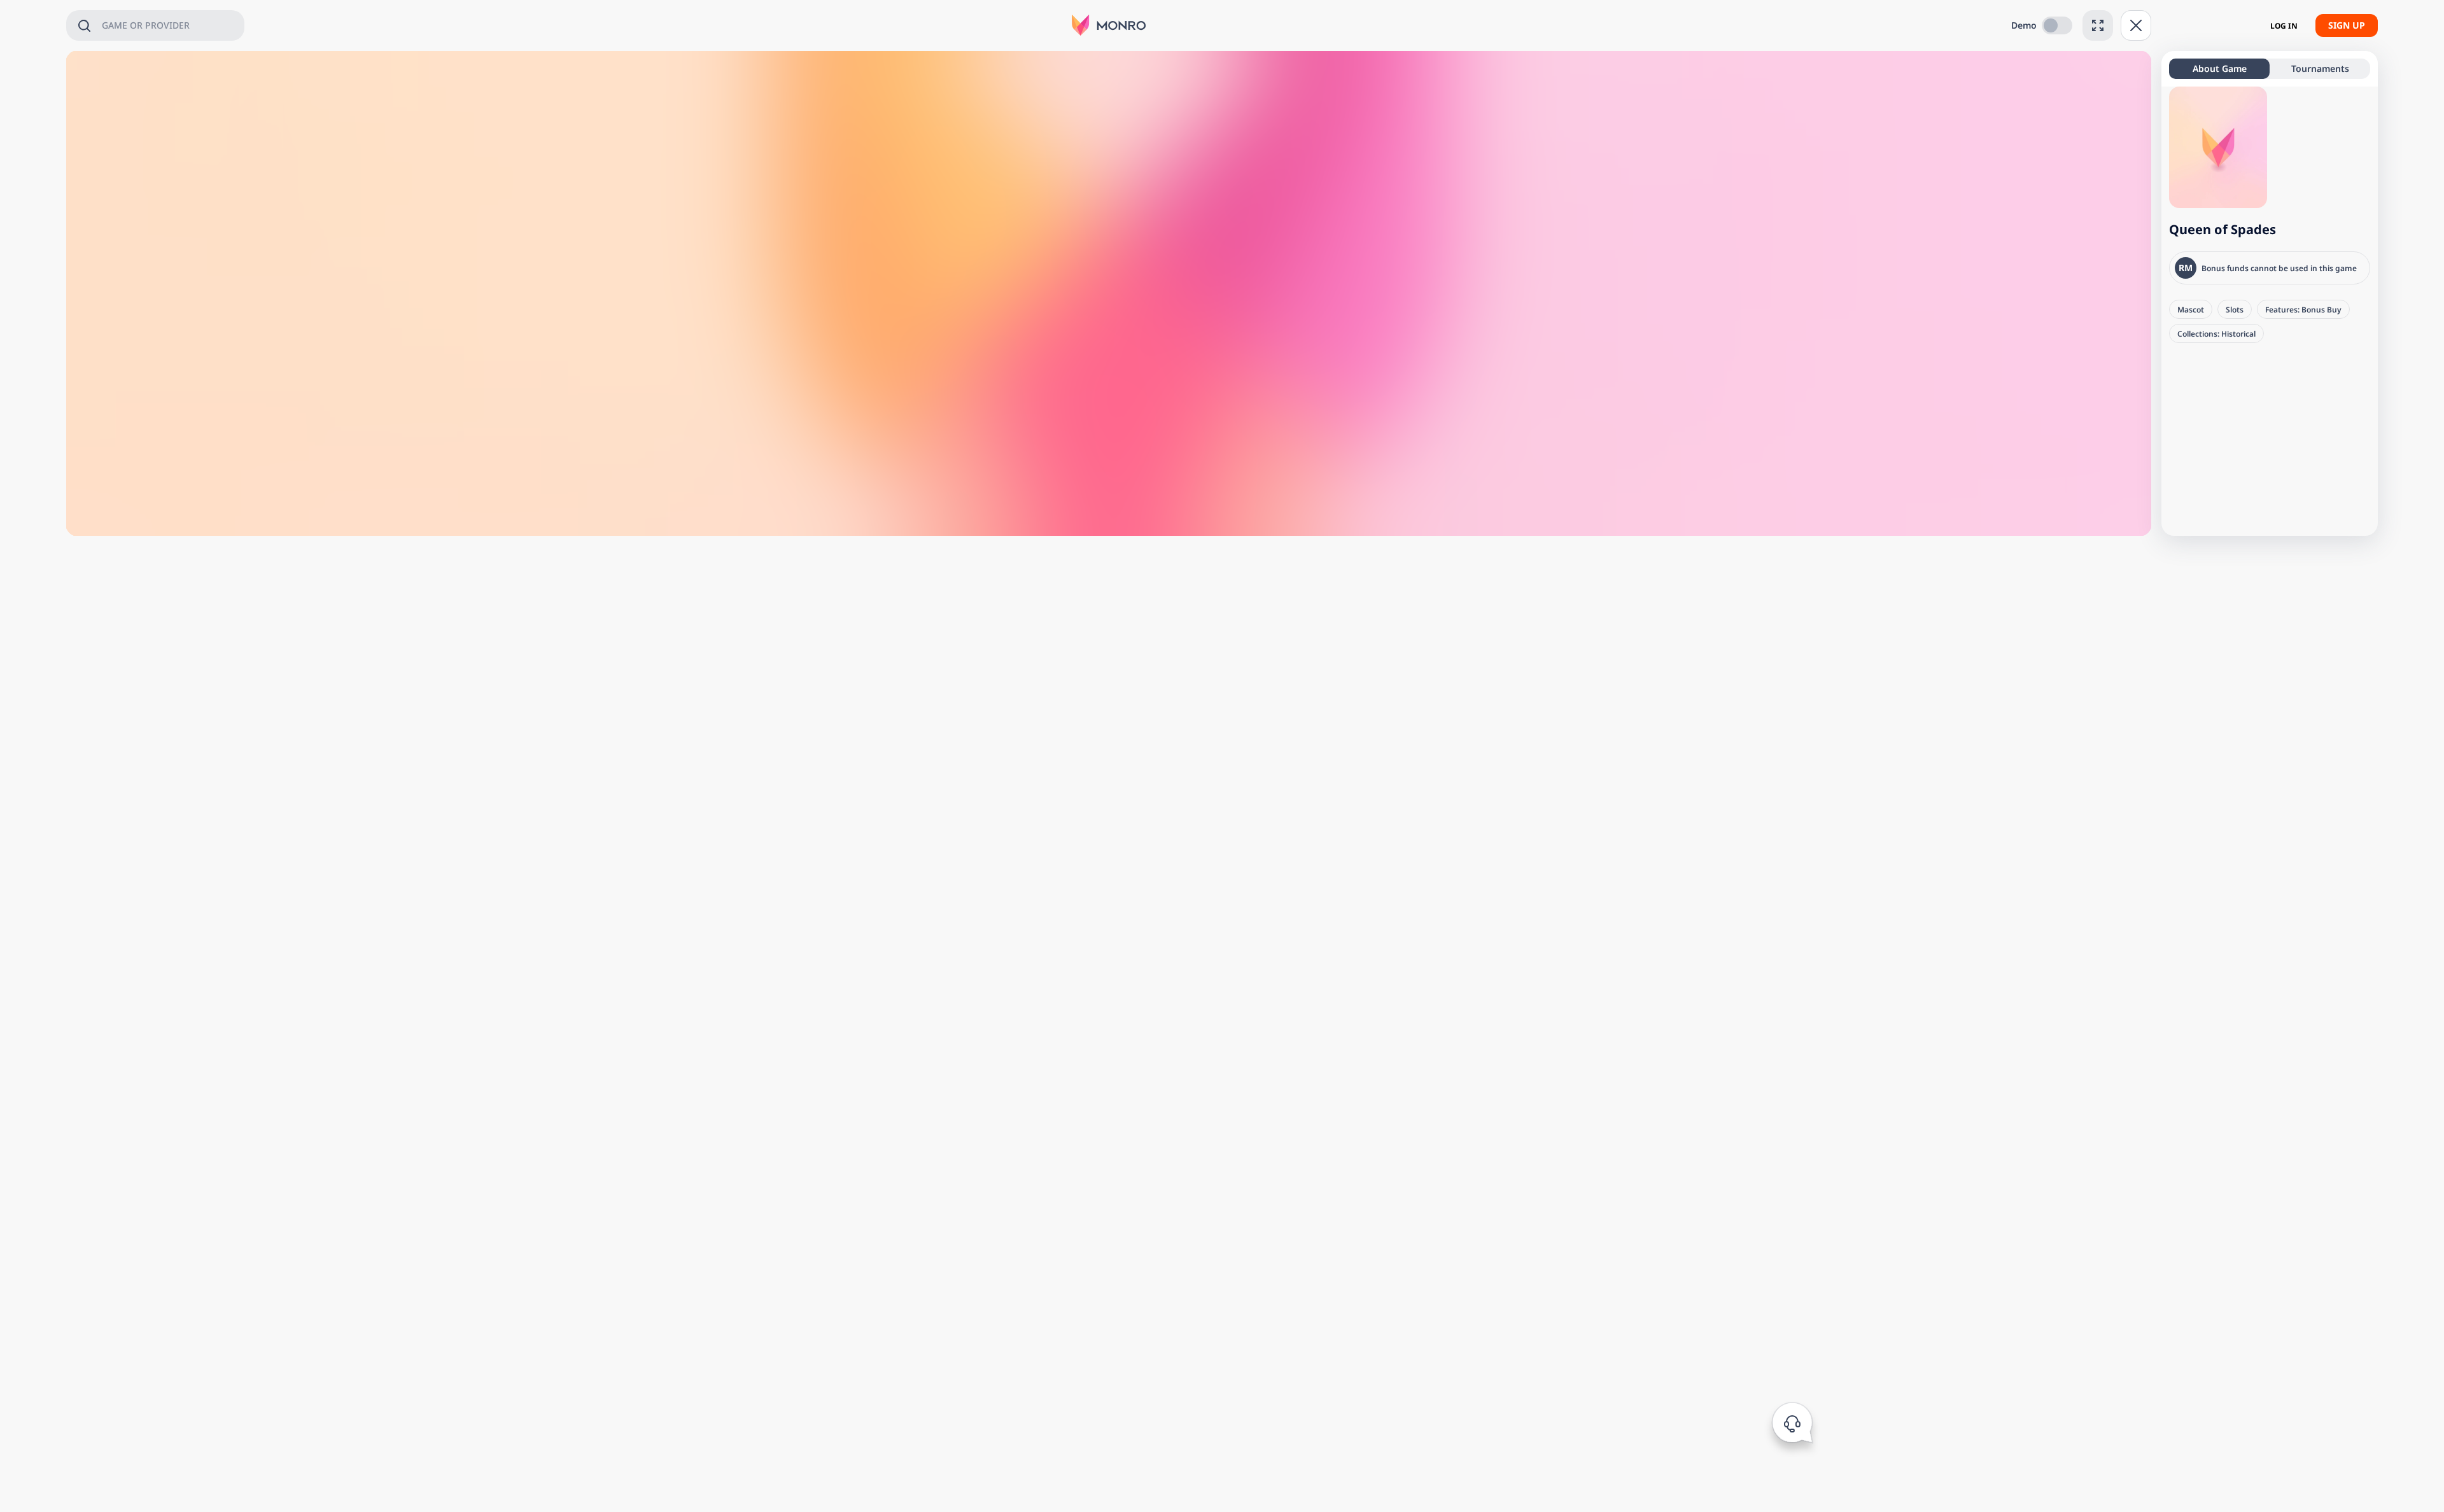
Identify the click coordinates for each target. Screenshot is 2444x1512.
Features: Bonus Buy (2303, 309)
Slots (2235, 309)
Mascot (2191, 309)
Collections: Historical (2216, 333)
